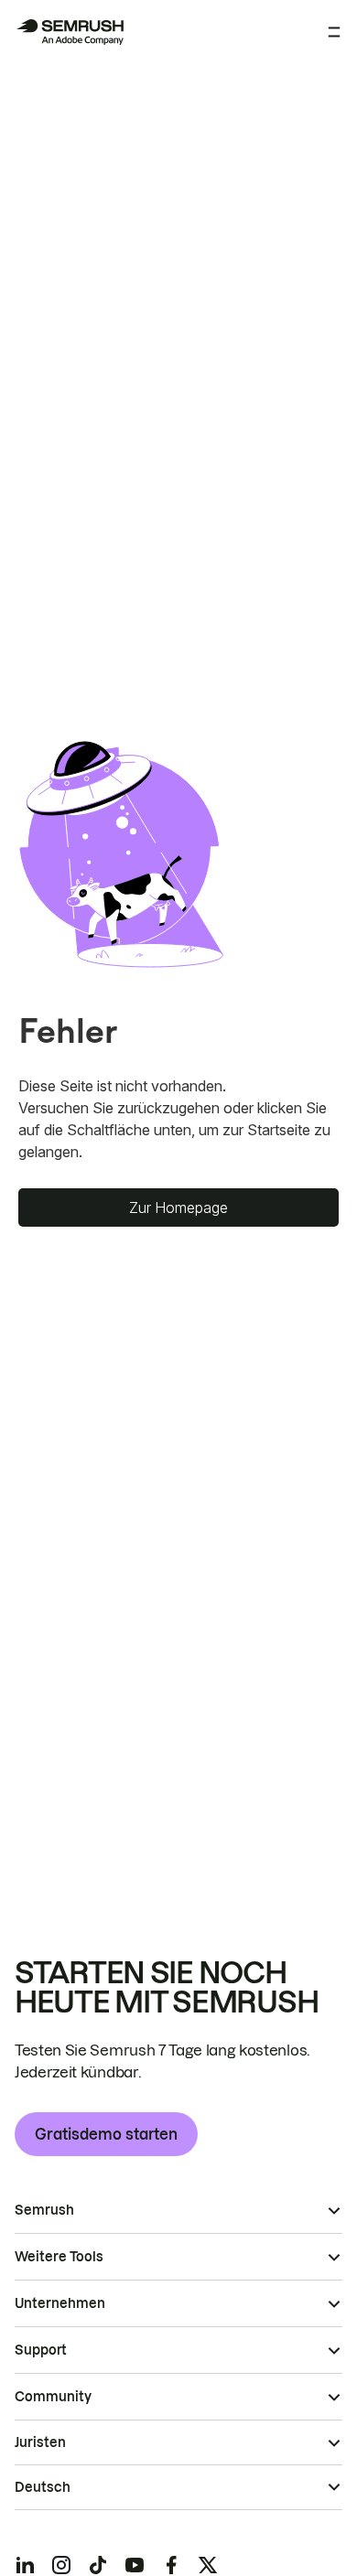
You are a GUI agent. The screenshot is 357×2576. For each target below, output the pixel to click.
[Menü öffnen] (334, 32)
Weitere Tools (59, 2257)
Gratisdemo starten (106, 2134)
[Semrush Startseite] (70, 32)
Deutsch (43, 2487)
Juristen (40, 2442)
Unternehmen (60, 2303)
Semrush (44, 2210)
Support (41, 2350)
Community (53, 2397)
